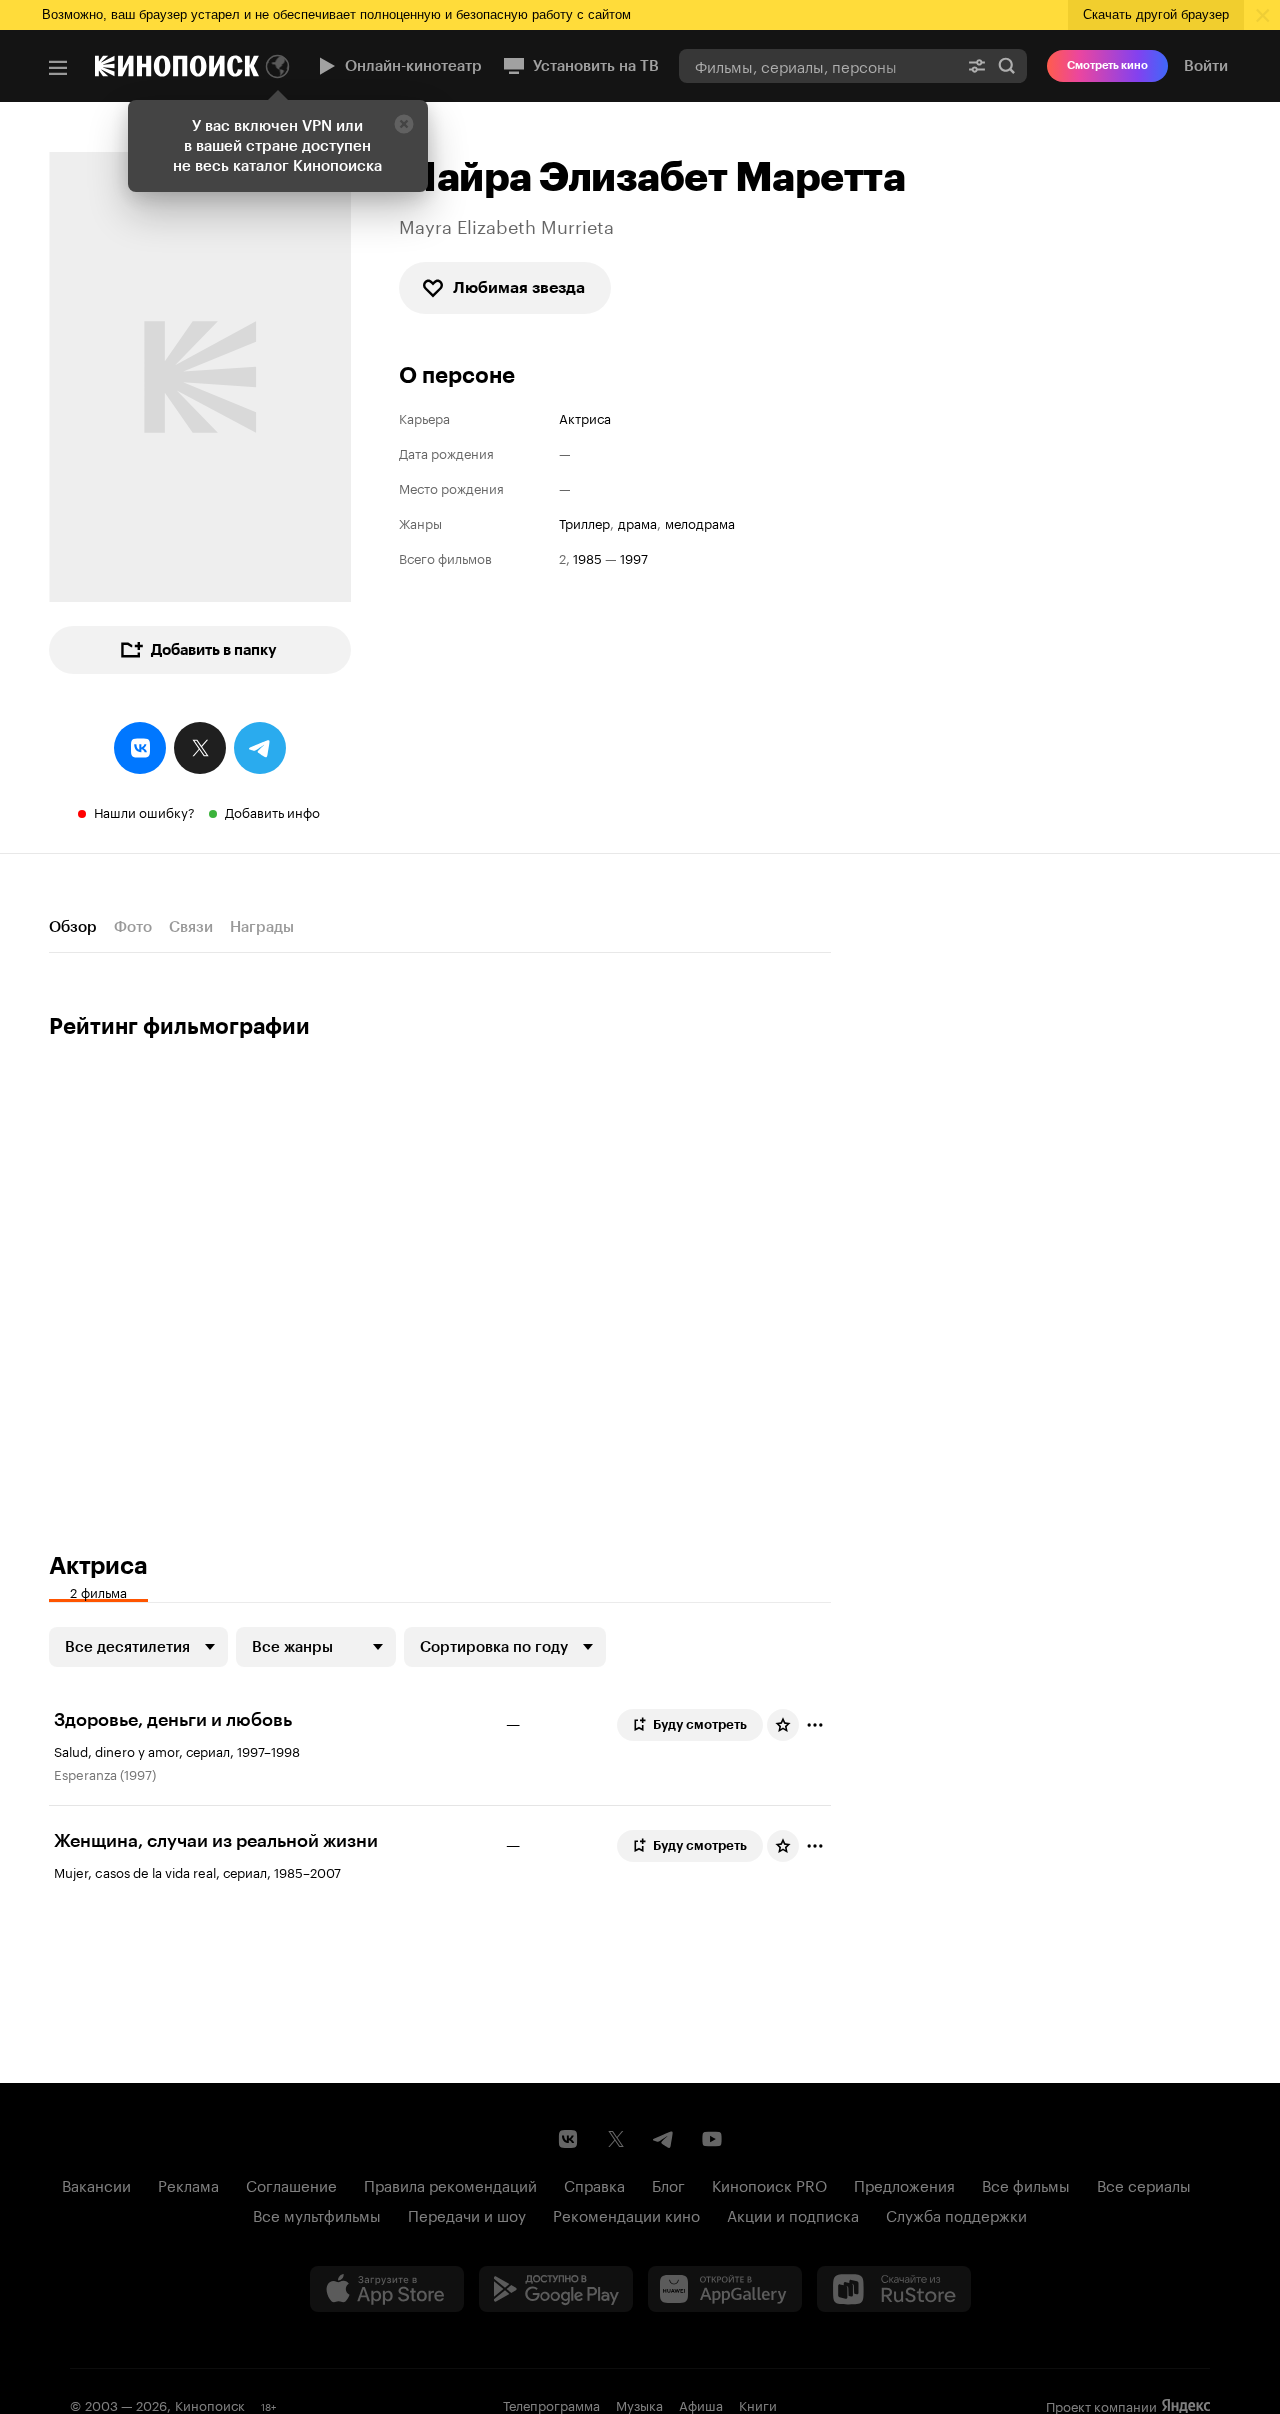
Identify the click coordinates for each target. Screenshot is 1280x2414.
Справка (594, 2184)
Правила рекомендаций (450, 2184)
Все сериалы (1144, 2184)
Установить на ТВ (596, 66)
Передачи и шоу (467, 2214)
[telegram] (260, 748)
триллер (584, 522)
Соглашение (291, 2184)
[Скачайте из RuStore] (894, 2289)
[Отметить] (815, 1725)
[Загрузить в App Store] (387, 2289)
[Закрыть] (404, 124)
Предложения (904, 2184)
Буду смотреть (700, 1724)
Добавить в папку (214, 650)
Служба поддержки (956, 2214)
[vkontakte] (140, 748)
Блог (668, 2184)
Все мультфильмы (317, 2214)
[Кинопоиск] (177, 66)
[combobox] (818, 65)
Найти (1007, 65)
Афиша (701, 2404)
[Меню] (58, 68)
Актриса (585, 417)
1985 (587, 557)
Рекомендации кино (626, 2214)
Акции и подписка (793, 2214)
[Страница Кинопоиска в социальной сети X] (616, 2139)
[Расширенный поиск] (977, 65)
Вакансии (96, 2184)
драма (637, 522)
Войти (1206, 66)
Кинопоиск (210, 2404)
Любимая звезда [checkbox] (519, 287)
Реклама (188, 2184)
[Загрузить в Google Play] (556, 2289)
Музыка (639, 2404)
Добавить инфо (272, 811)
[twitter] (200, 748)
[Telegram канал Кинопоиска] (664, 2139)
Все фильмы (1026, 2184)
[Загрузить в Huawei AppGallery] (725, 2289)
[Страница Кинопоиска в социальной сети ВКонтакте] (568, 2139)
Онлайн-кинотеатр (413, 66)
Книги (758, 2404)
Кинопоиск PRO (769, 2184)
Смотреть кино (1107, 65)
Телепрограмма (551, 2404)
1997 (634, 557)
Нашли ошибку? (144, 811)
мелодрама (700, 522)
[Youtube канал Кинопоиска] (712, 2139)
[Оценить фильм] (783, 1725)
